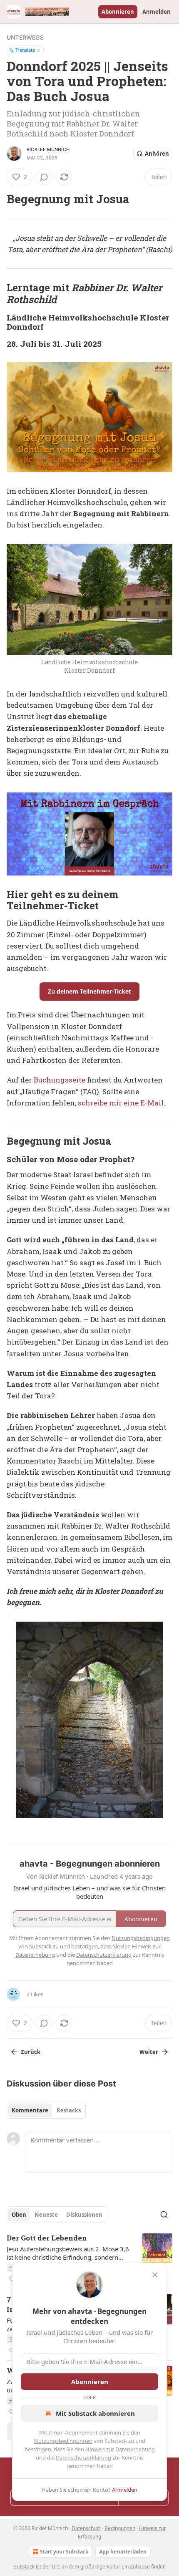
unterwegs (25, 37)
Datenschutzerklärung (83, 2457)
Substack (24, 2567)
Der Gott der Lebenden (47, 2238)
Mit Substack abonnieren (95, 2413)
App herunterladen (123, 2552)
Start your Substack (64, 2552)
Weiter (149, 2052)
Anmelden (157, 12)
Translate (25, 50)
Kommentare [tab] (30, 2110)
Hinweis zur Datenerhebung (120, 2449)
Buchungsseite (60, 1080)
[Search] (164, 2215)
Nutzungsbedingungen (63, 2441)
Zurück (31, 2052)
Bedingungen (120, 2528)
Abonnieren (118, 12)
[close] (155, 2275)
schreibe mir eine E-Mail (121, 1103)
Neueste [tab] (46, 2215)
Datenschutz (86, 2528)
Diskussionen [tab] (84, 2215)
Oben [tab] (19, 2215)
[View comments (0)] (44, 177)
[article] (89, 2258)
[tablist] (46, 2110)
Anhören (157, 154)
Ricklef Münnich (48, 149)
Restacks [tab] (69, 2110)
